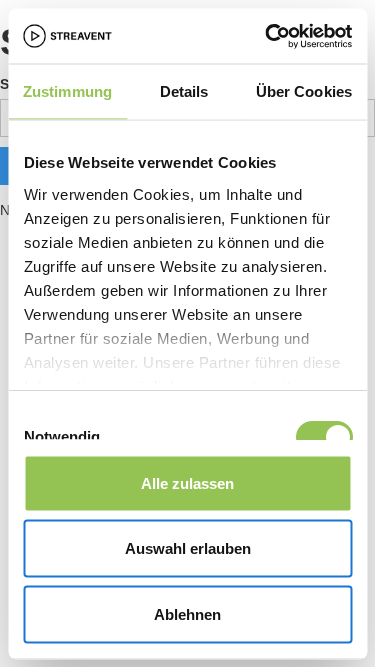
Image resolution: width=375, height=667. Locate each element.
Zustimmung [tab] (67, 91)
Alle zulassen (187, 482)
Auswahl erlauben (188, 548)
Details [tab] (184, 91)
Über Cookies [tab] (304, 91)
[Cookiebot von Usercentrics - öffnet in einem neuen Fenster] (267, 36)
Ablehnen (187, 613)
